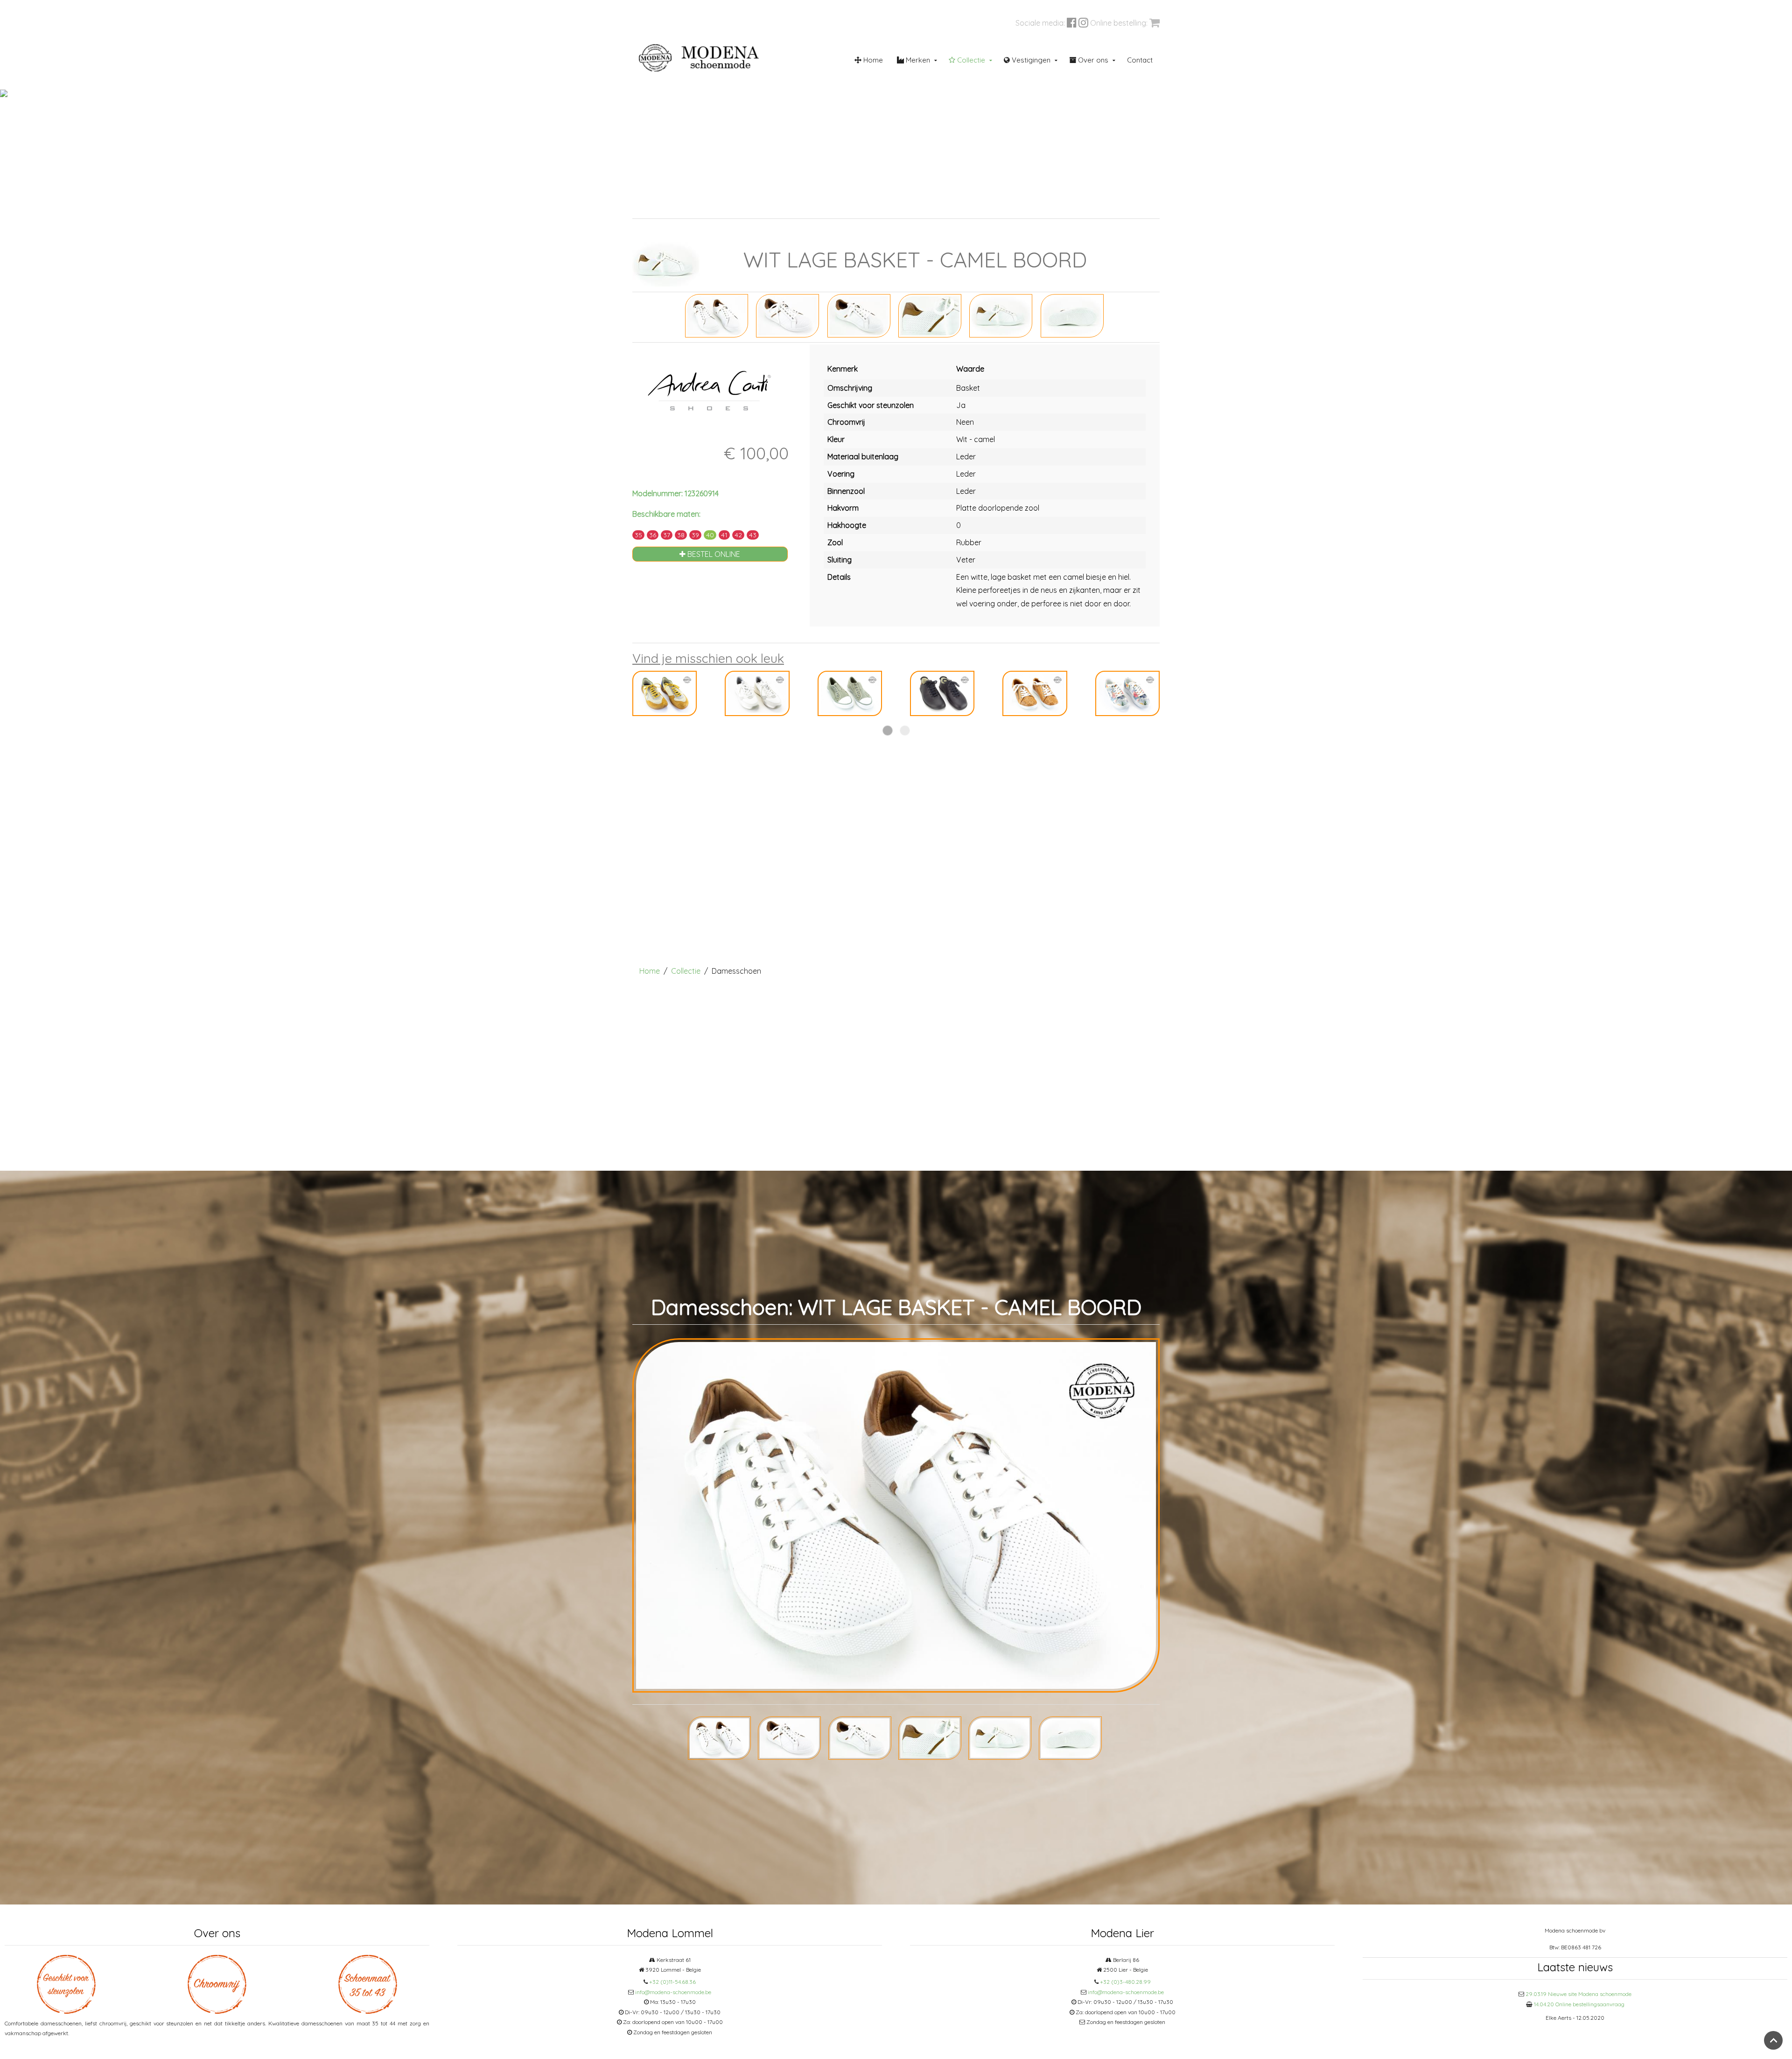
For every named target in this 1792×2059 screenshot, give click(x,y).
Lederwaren (992, 207)
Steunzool (893, 207)
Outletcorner (1089, 207)
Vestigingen (1030, 60)
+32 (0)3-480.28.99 (1125, 1982)
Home (872, 60)
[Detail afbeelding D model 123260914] (1001, 315)
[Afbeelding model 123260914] (717, 315)
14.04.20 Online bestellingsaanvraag (1579, 2004)
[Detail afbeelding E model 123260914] (1072, 315)
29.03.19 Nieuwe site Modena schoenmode (1578, 1994)
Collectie (970, 60)
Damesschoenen (714, 207)
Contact (1140, 60)
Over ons (1092, 60)
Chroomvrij (801, 207)
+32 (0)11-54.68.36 (672, 1982)
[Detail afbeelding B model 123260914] (859, 315)
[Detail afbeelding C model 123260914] (930, 315)
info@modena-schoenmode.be (673, 1992)
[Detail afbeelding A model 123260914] (787, 315)
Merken (917, 60)
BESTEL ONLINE (713, 554)
